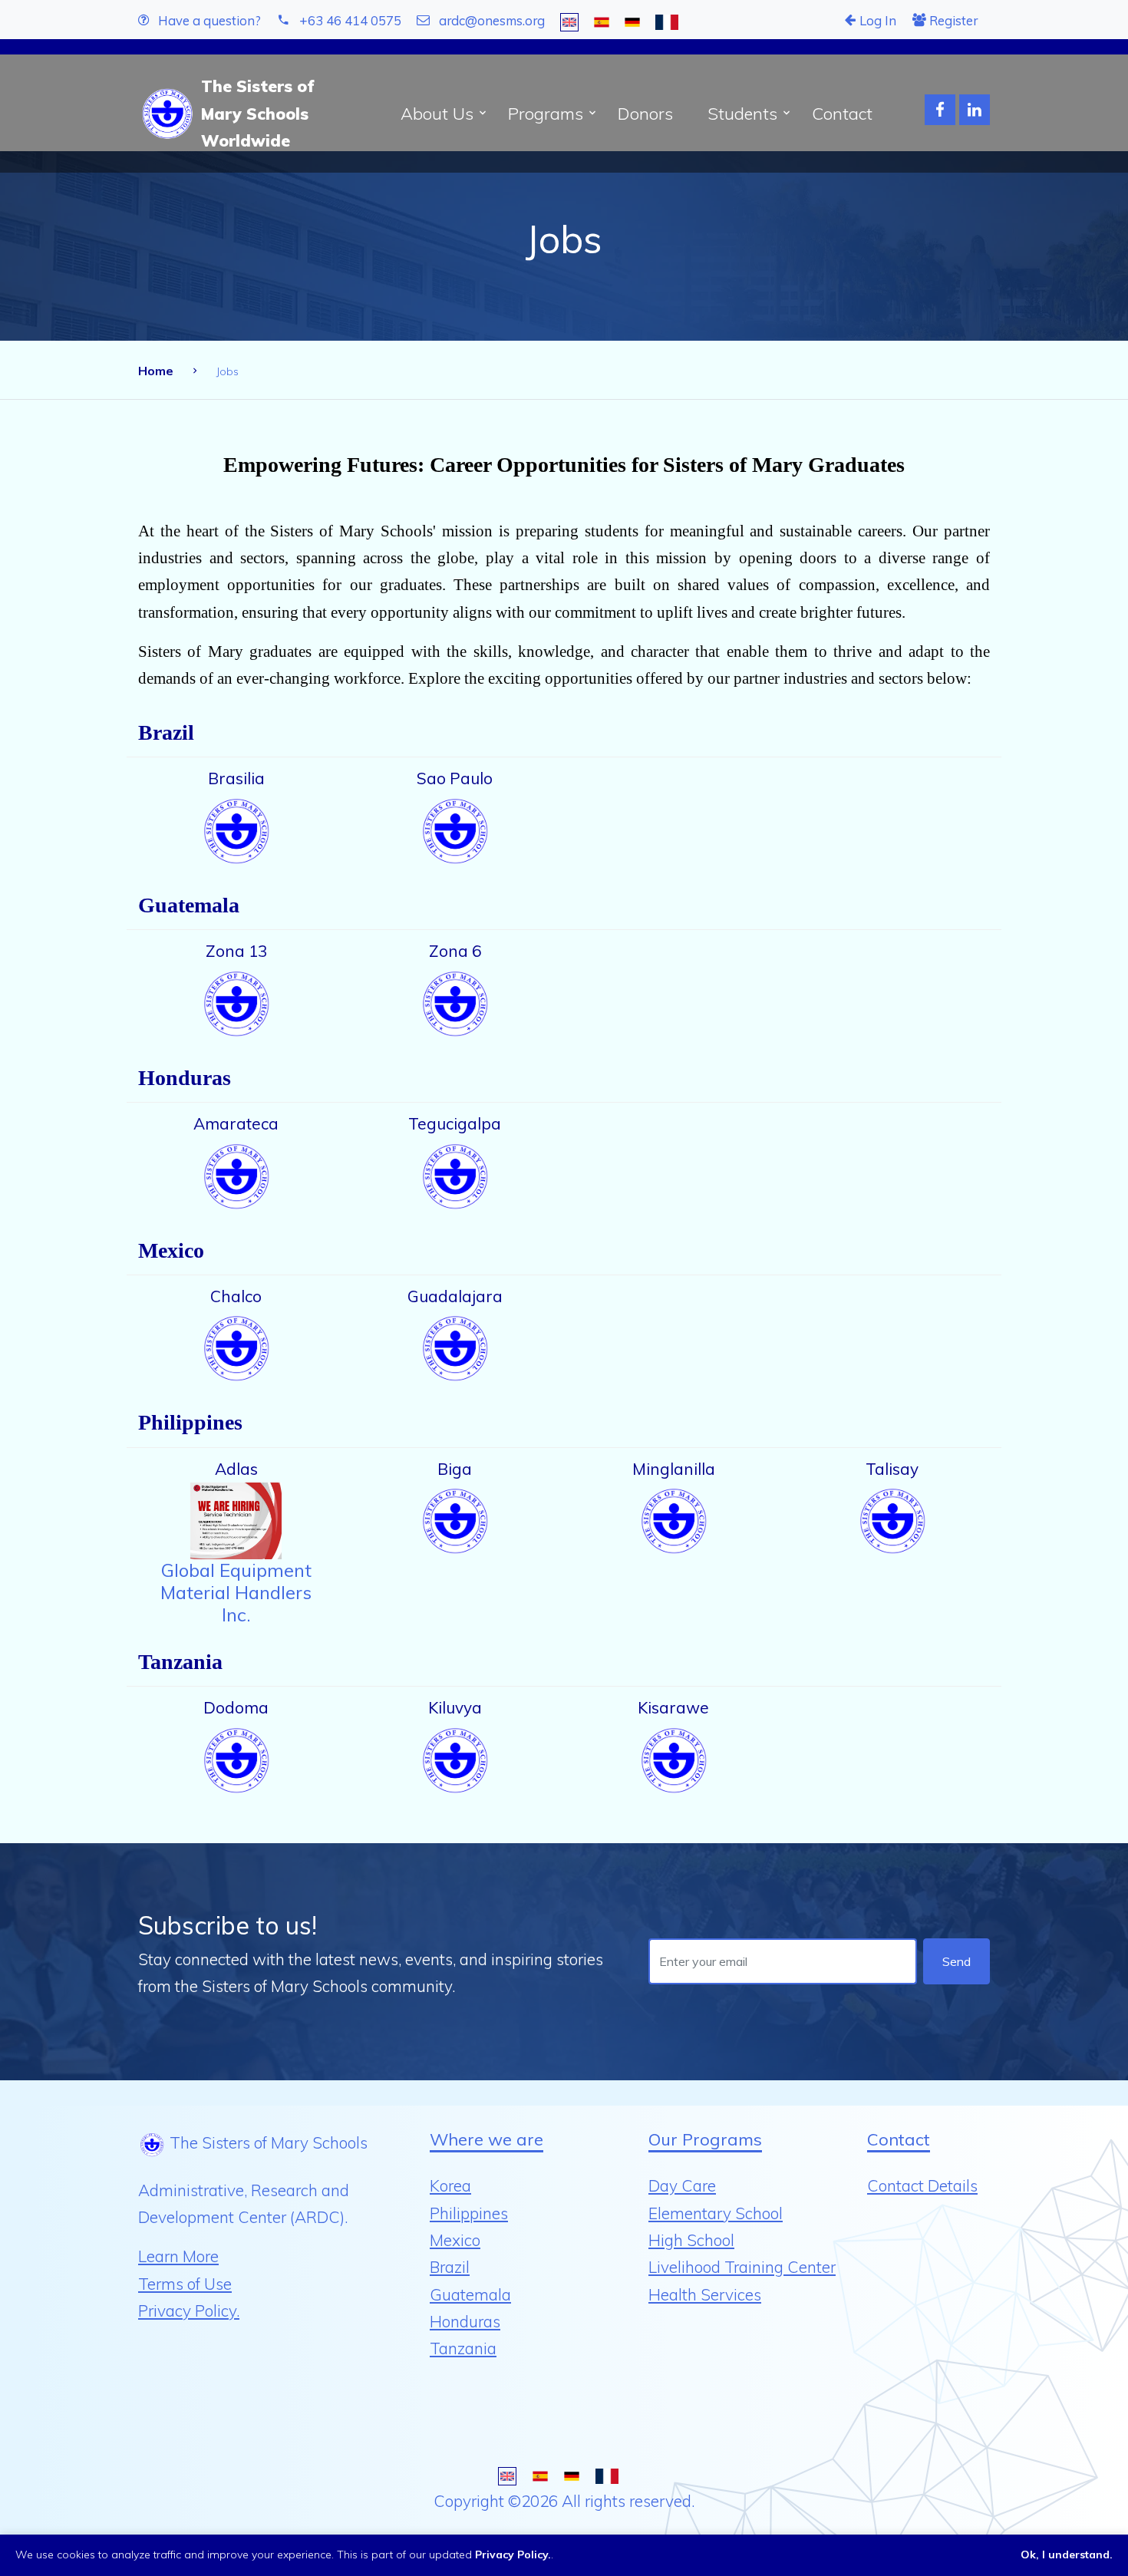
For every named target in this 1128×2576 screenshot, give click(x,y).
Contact (842, 114)
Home (156, 371)
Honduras (465, 2321)
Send (956, 1961)
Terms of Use (185, 2284)
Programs (546, 114)
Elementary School (716, 2213)
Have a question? (208, 20)
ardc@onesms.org (492, 20)
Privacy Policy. (189, 2310)
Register (952, 20)
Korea (450, 2185)
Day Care (682, 2185)
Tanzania (463, 2348)
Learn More (178, 2256)
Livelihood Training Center (742, 2267)
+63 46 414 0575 (350, 20)
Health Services (705, 2294)
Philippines (469, 2213)
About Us (437, 114)
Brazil (450, 2267)
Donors (645, 114)
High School (691, 2240)
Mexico (455, 2240)
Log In (876, 20)
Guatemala (470, 2294)
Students (742, 114)
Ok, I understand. (1067, 2555)
